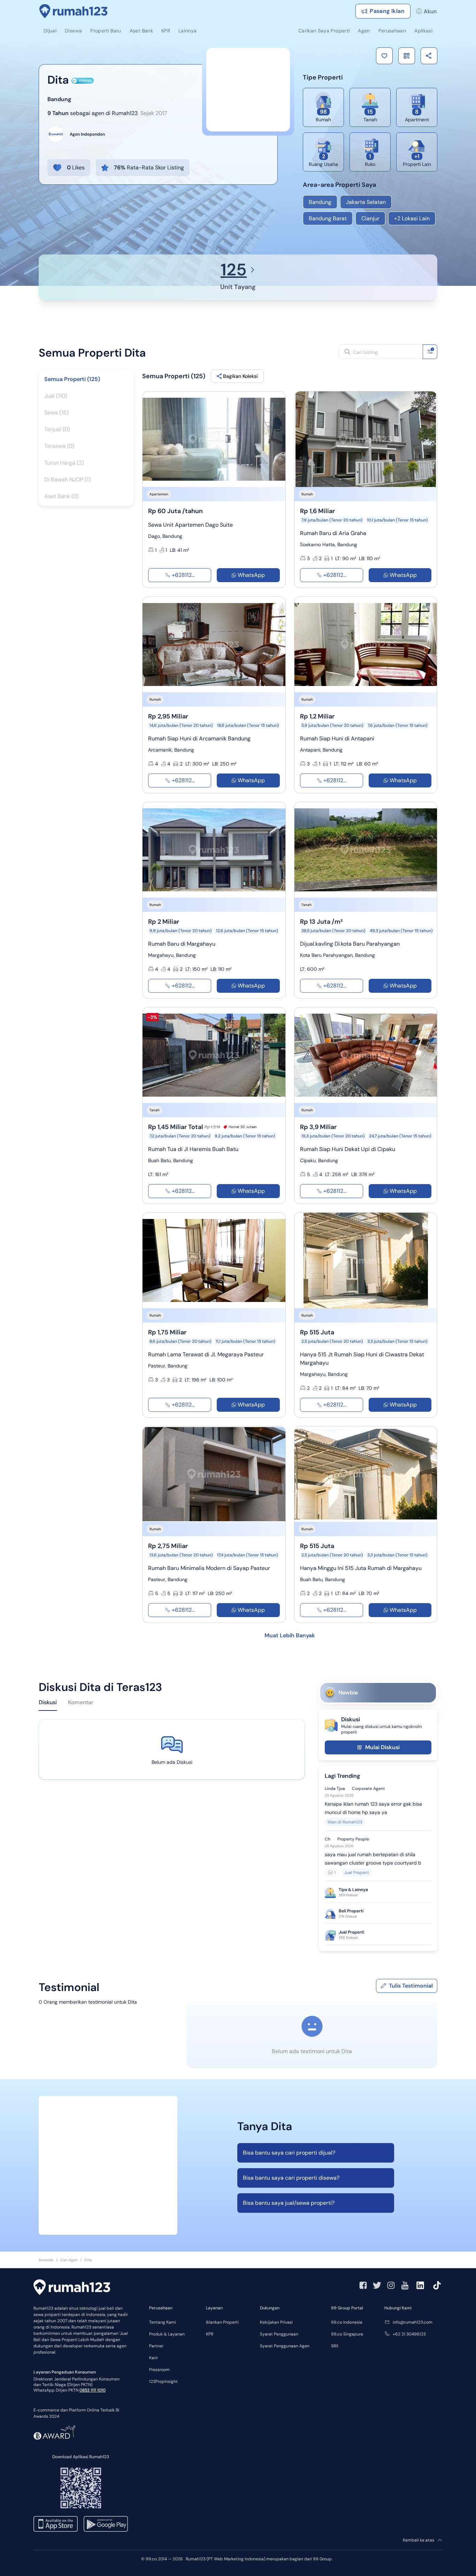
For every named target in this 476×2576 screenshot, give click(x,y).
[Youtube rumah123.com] (405, 2285)
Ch (328, 1839)
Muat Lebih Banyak (290, 1635)
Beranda (46, 2260)
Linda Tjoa (335, 1789)
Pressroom (159, 2370)
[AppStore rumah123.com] (56, 2524)
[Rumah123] (74, 11)
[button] (384, 56)
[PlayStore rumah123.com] (106, 2524)
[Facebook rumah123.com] (363, 2285)
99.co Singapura (347, 2334)
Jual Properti (357, 1873)
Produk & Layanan (167, 2334)
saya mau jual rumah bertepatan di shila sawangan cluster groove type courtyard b (373, 1859)
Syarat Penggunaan (279, 2334)
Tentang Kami (163, 2322)
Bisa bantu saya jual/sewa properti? (289, 2203)
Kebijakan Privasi (276, 2322)
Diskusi (48, 1702)
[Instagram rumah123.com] (391, 2285)
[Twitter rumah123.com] (377, 2285)
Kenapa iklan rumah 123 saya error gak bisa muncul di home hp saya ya (373, 1808)
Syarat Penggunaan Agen (285, 2346)
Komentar (81, 1702)
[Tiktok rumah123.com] (437, 2285)
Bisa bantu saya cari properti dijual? (289, 2153)
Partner (156, 2346)
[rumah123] (72, 2288)
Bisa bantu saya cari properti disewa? (291, 2178)
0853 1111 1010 (93, 2390)
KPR (210, 2334)
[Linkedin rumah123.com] (420, 2285)
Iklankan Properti (222, 2322)
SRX (335, 2346)
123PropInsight (163, 2381)
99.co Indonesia (347, 2322)
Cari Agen (69, 2260)
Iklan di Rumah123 (345, 1822)
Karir (153, 2358)
